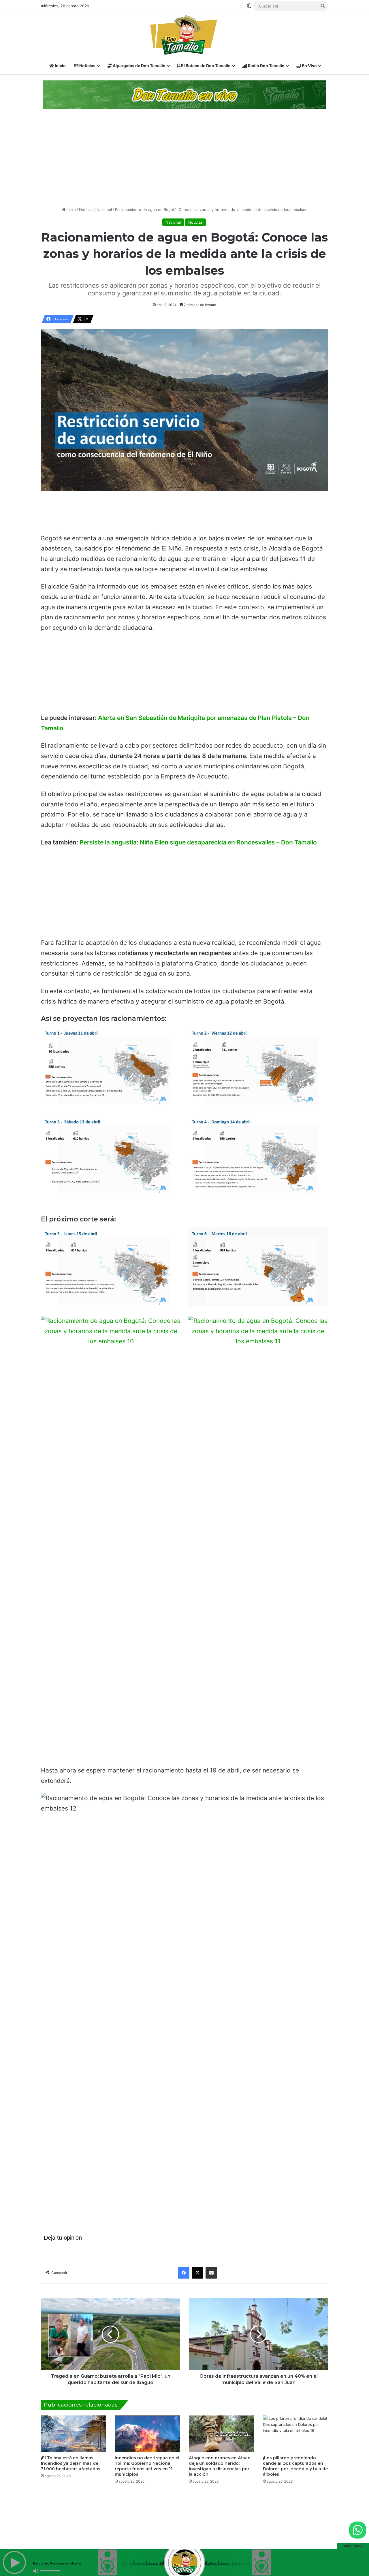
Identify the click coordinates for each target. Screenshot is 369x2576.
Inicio (60, 66)
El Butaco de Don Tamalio (205, 66)
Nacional (104, 210)
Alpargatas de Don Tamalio (139, 66)
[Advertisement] (184, 158)
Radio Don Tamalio (266, 66)
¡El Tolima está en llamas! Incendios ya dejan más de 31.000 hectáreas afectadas (71, 2463)
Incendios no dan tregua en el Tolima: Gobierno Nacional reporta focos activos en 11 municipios (147, 2466)
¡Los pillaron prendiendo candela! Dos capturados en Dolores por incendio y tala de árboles (295, 2466)
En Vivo (309, 66)
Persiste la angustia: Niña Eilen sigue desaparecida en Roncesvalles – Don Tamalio (198, 842)
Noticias (87, 66)
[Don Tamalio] (184, 35)
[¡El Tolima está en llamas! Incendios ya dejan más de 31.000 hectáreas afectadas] (74, 2434)
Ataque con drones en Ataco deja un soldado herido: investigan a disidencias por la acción (220, 2466)
